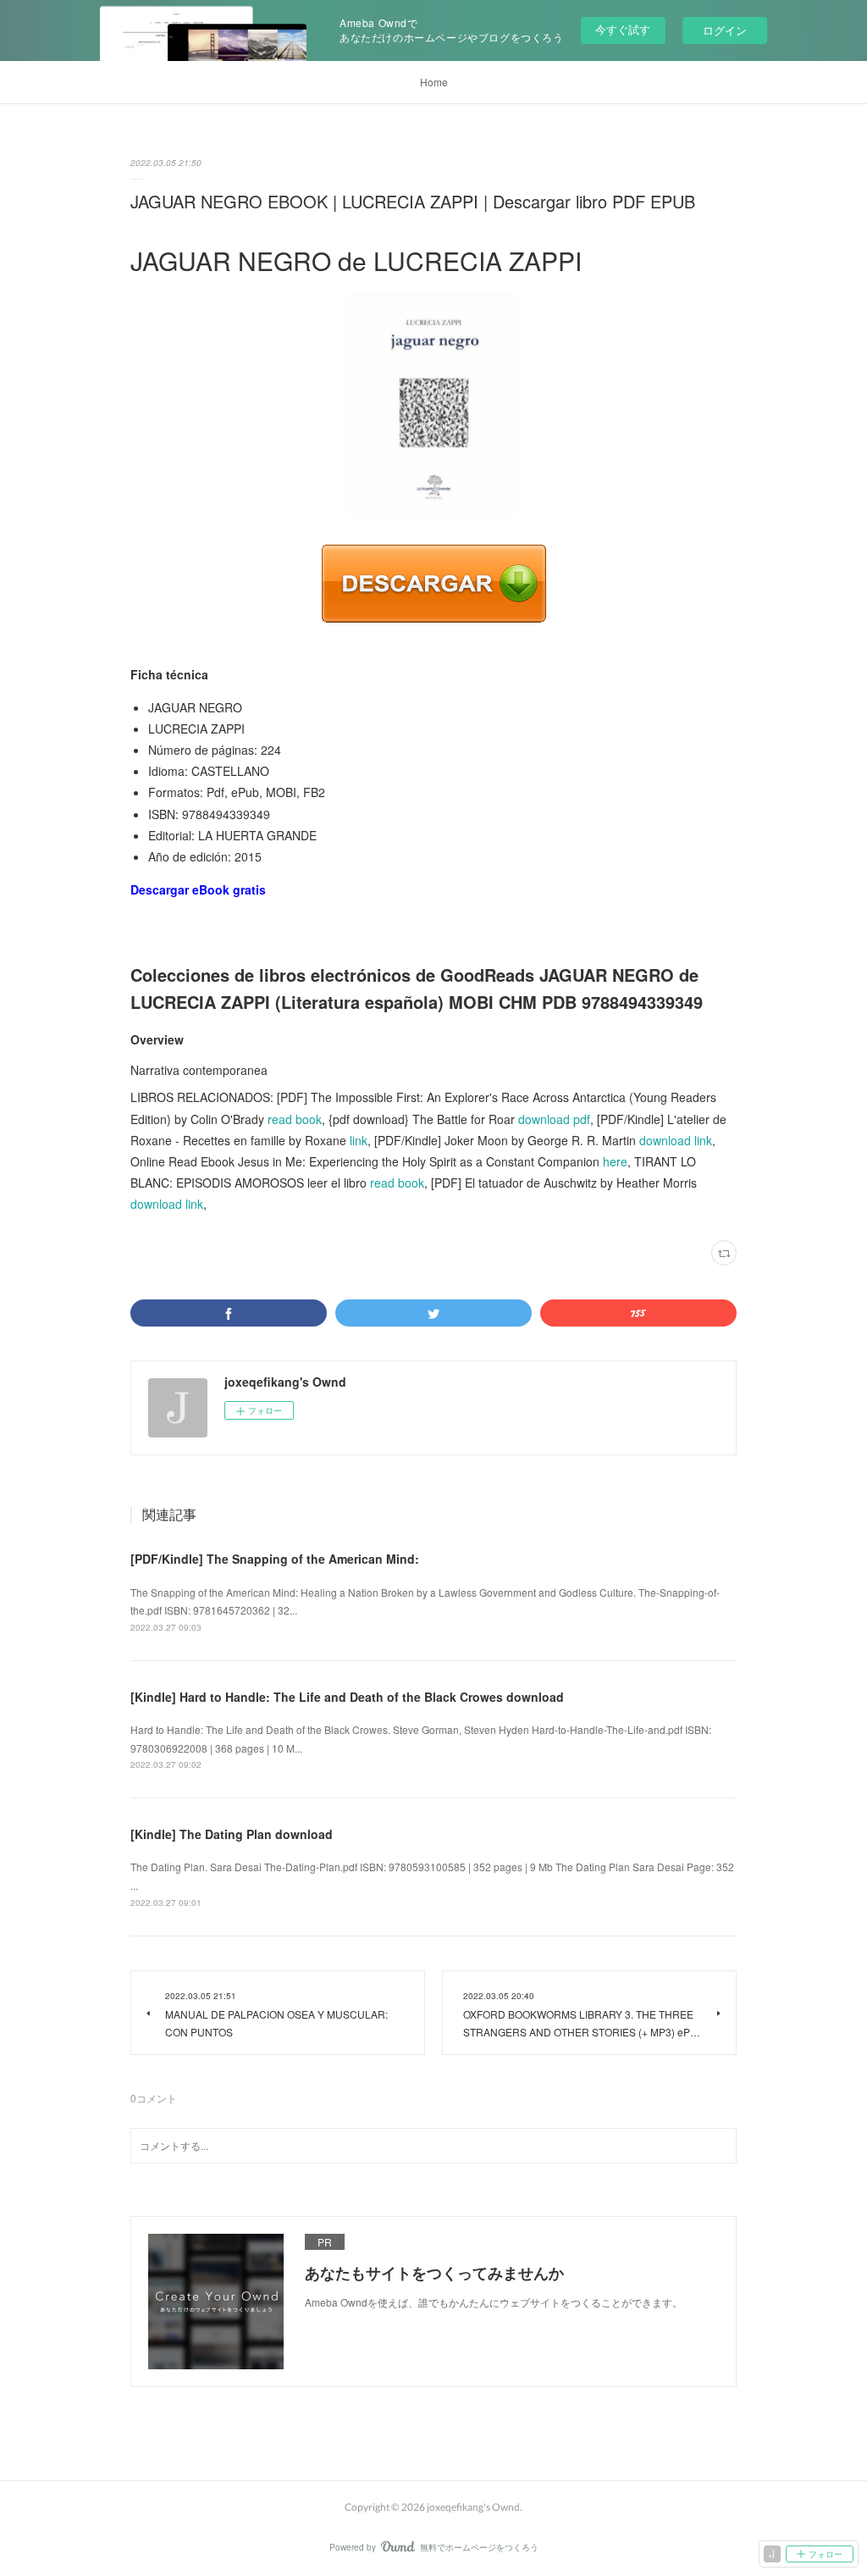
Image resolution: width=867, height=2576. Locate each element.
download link (676, 1140)
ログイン (725, 30)
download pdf (554, 1119)
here (615, 1161)
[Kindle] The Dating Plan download (232, 1834)
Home (434, 82)
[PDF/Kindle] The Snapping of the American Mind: (275, 1559)
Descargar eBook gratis (198, 889)
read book (295, 1119)
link (359, 1140)
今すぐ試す (623, 29)
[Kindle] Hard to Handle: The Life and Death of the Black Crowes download (347, 1697)
